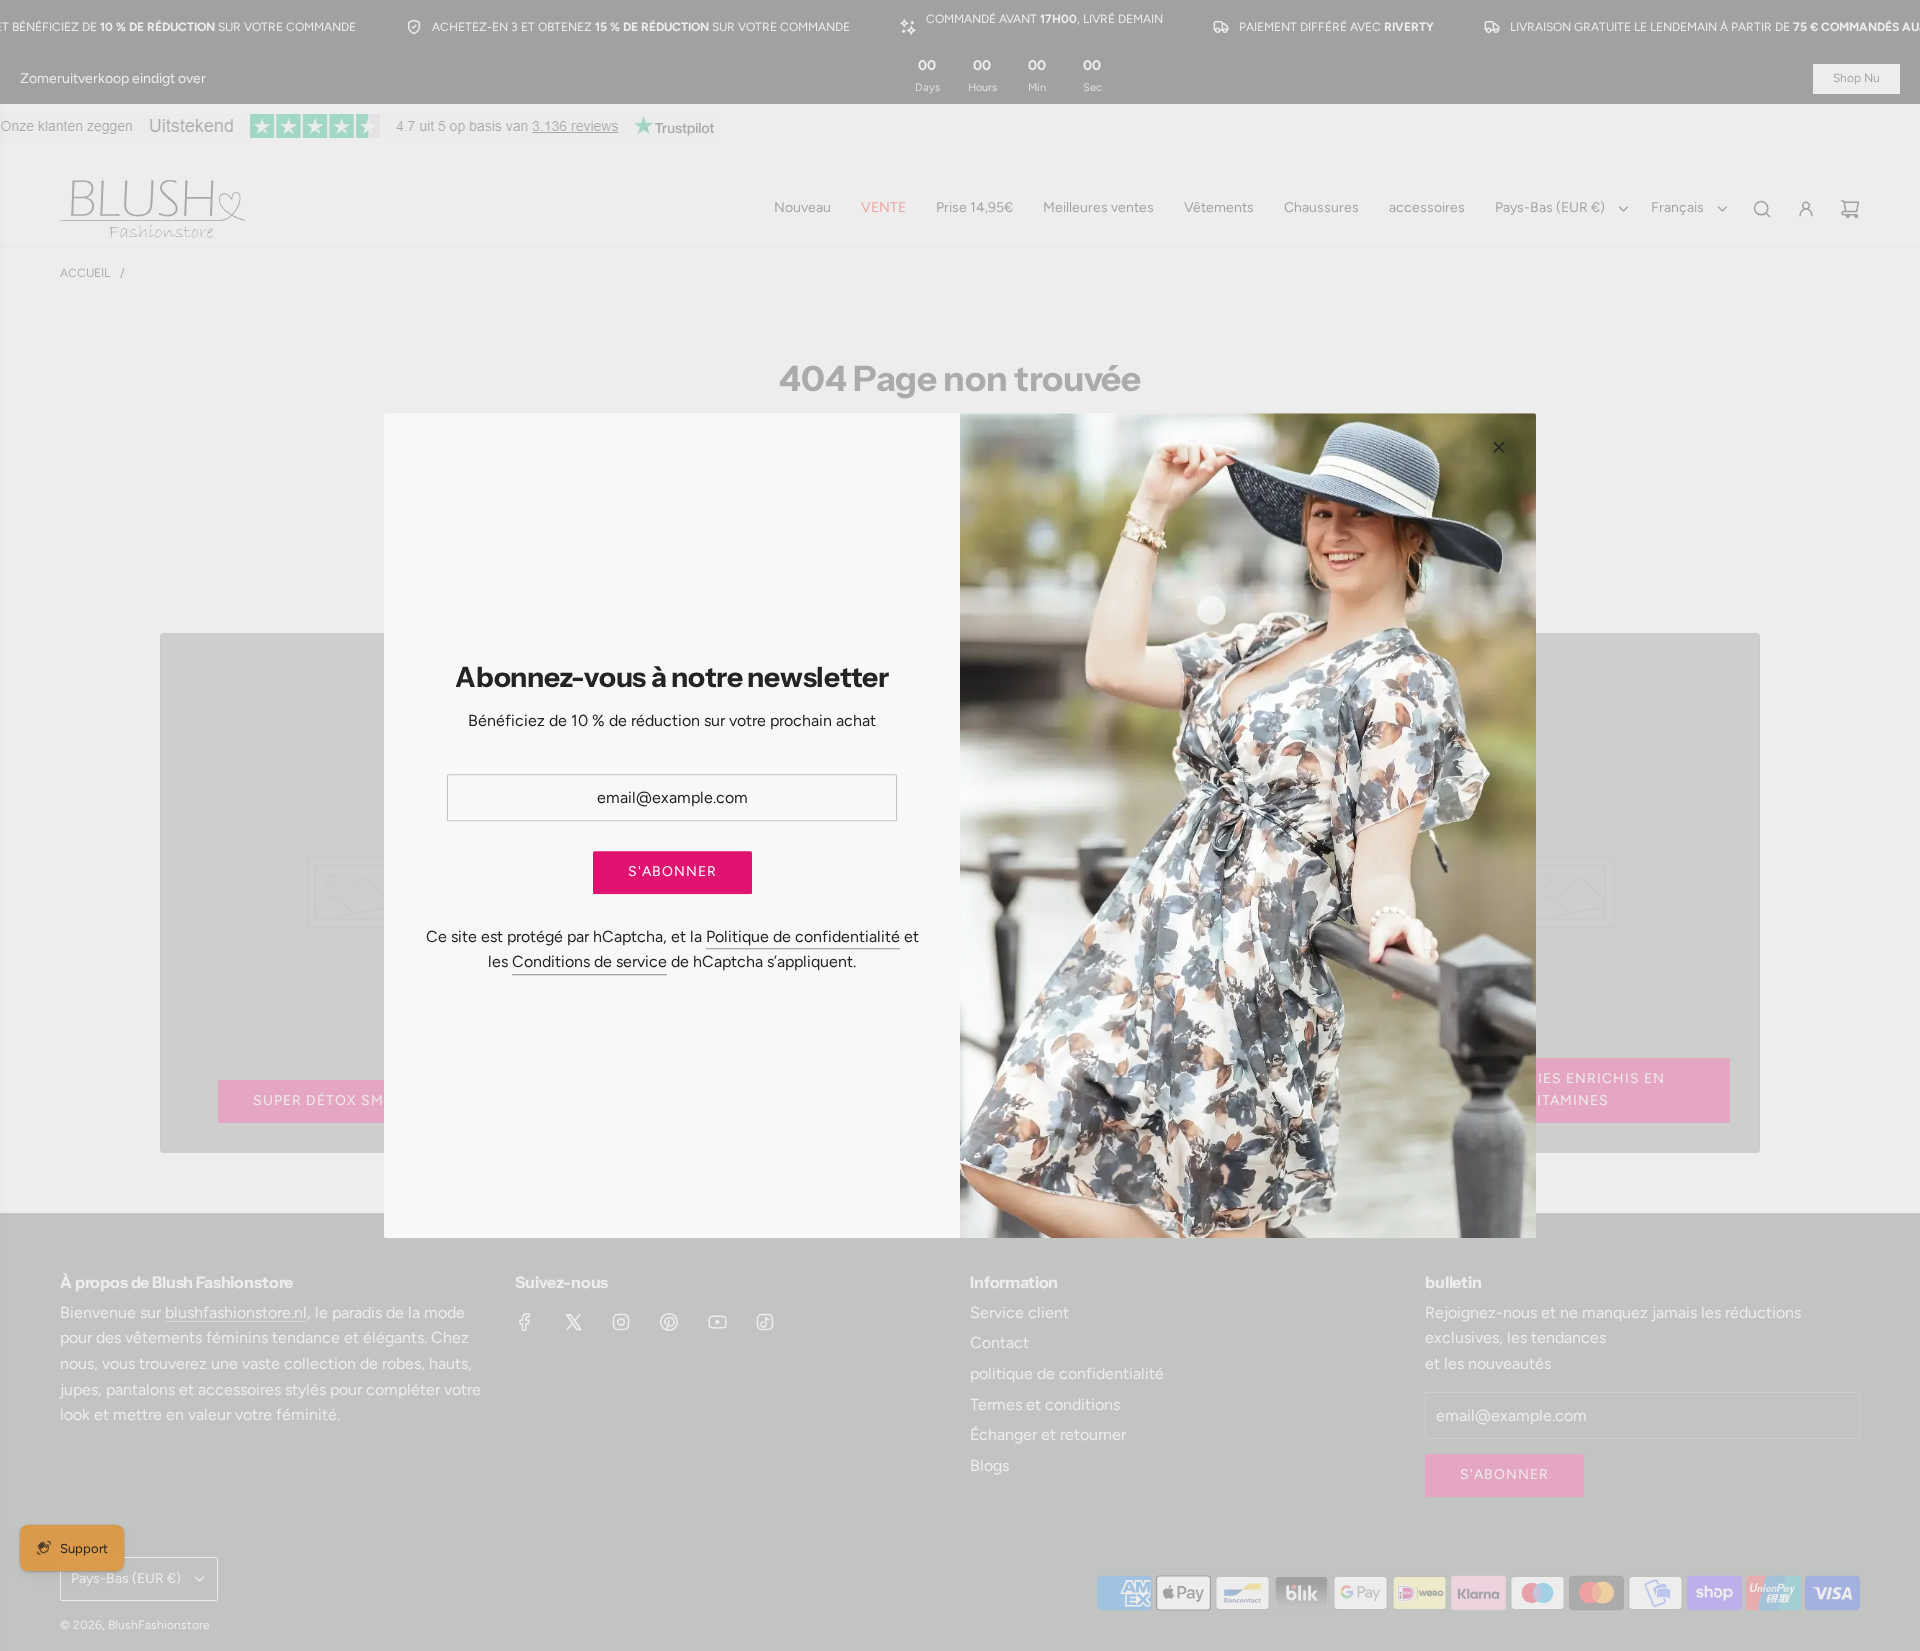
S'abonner (672, 872)
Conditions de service (589, 962)
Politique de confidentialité (803, 936)
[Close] (1499, 447)
